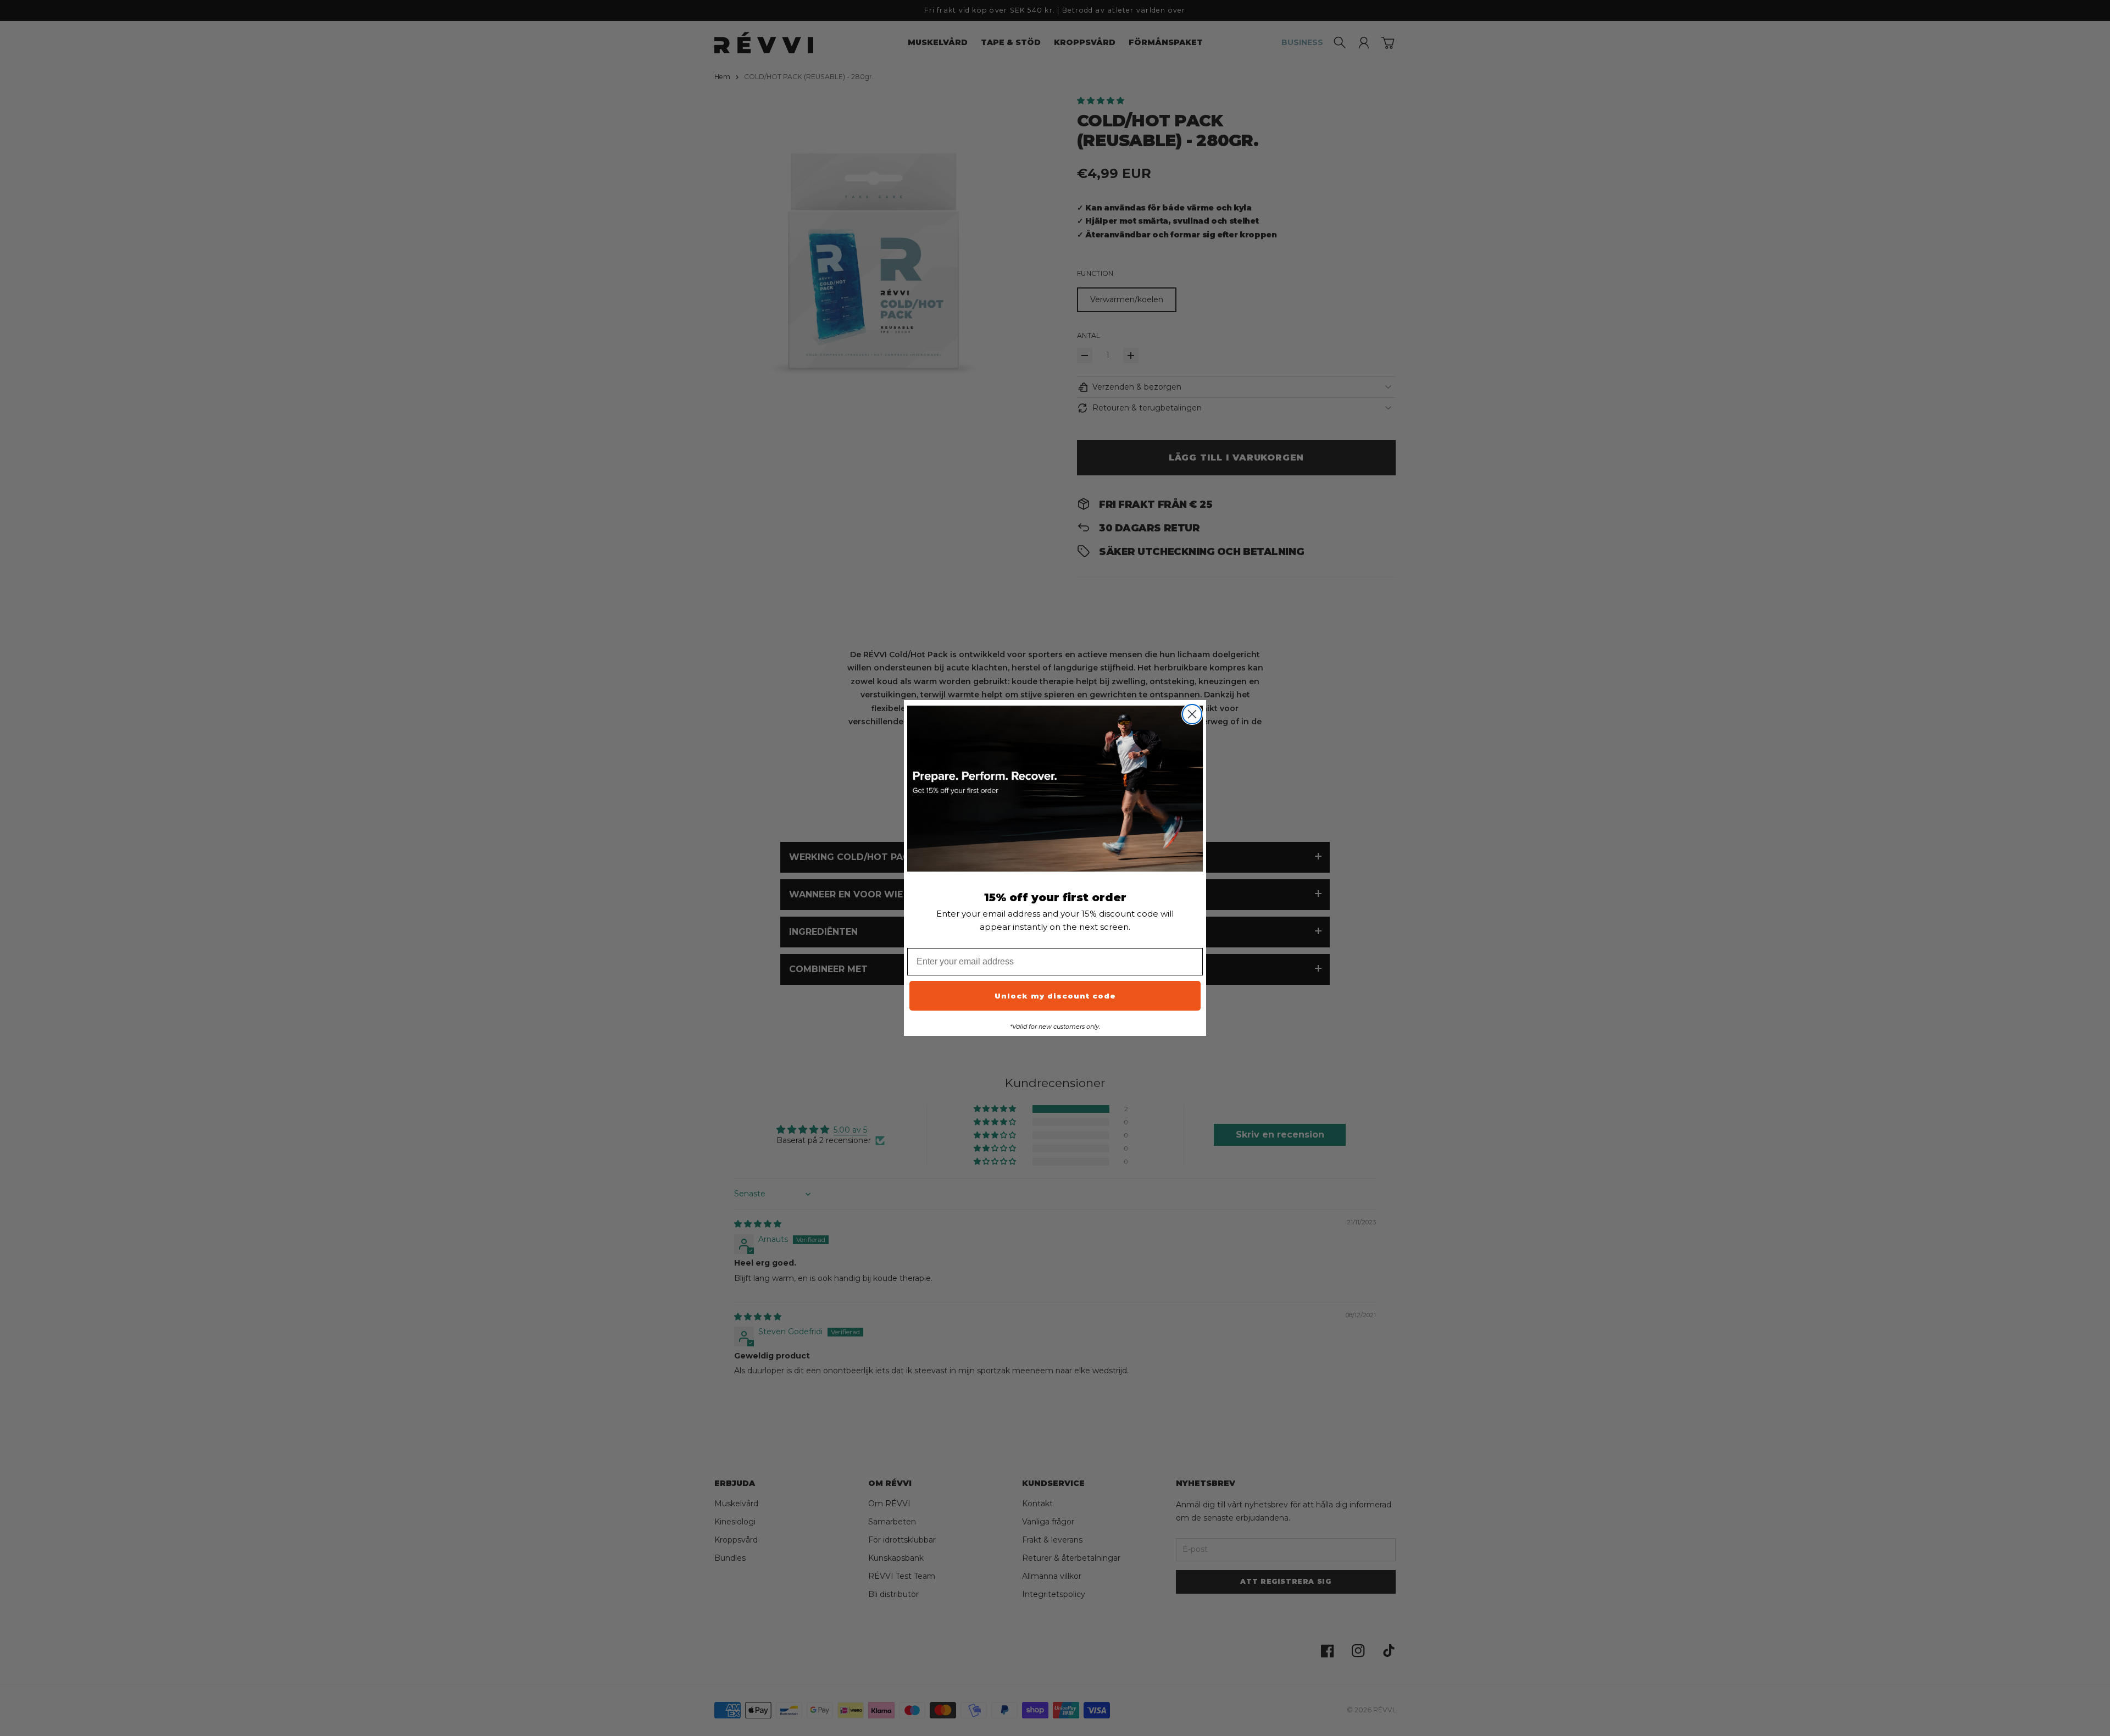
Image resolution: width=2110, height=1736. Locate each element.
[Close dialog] (1192, 714)
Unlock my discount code (1055, 996)
